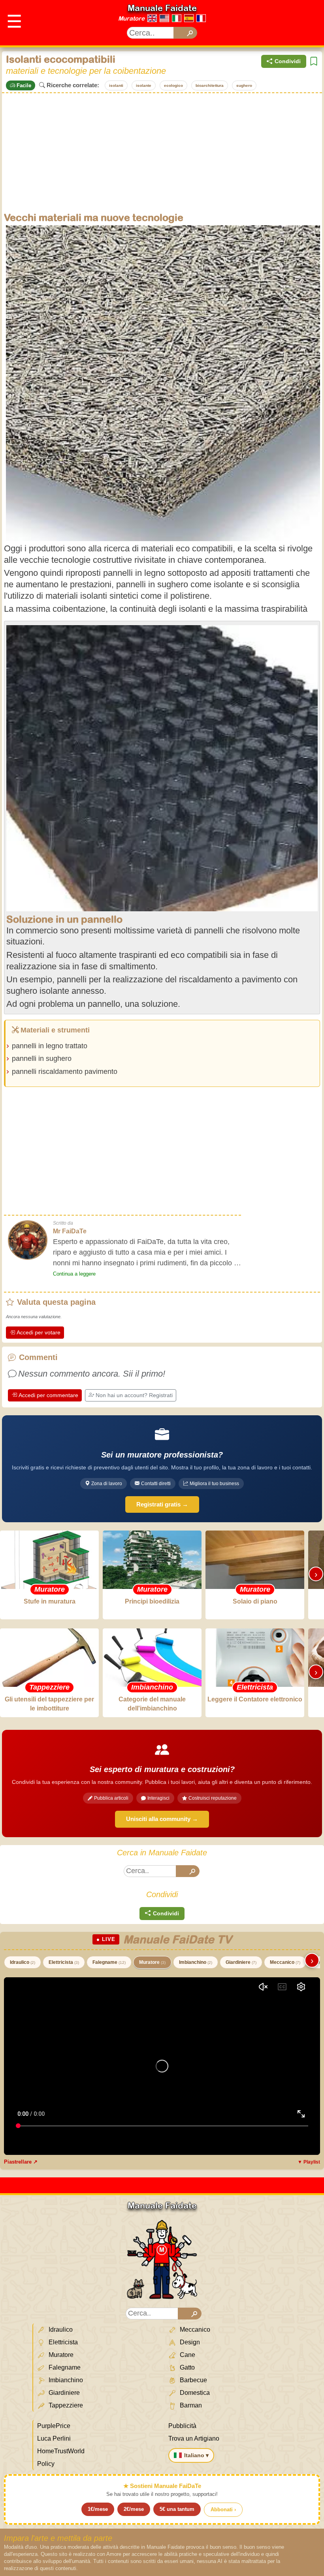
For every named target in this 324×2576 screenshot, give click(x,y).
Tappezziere (65, 2405)
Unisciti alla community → (162, 1819)
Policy (46, 2464)
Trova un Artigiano (194, 2438)
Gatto (186, 2367)
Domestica (194, 2393)
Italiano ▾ (196, 2455)
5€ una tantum (177, 2509)
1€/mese (98, 2509)
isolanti (116, 85)
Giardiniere (241, 1962)
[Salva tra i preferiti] (314, 61)
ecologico (173, 85)
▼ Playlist (309, 2162)
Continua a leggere (74, 1274)
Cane (187, 2355)
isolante (144, 85)
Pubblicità (182, 2426)
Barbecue (193, 2380)
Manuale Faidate (162, 8)
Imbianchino (196, 1962)
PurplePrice (54, 2426)
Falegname (109, 1962)
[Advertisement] (162, 152)
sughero (244, 85)
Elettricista (64, 1962)
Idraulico (23, 1962)
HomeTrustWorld (61, 2451)
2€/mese (134, 2509)
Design (189, 2342)
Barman (190, 2405)
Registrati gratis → (162, 1504)
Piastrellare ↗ (21, 2162)
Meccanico (285, 1962)
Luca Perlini (54, 2438)
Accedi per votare (39, 1332)
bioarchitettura (210, 85)
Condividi (288, 61)
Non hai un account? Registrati (134, 1395)
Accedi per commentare (48, 1395)
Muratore (131, 18)
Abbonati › (223, 2509)
